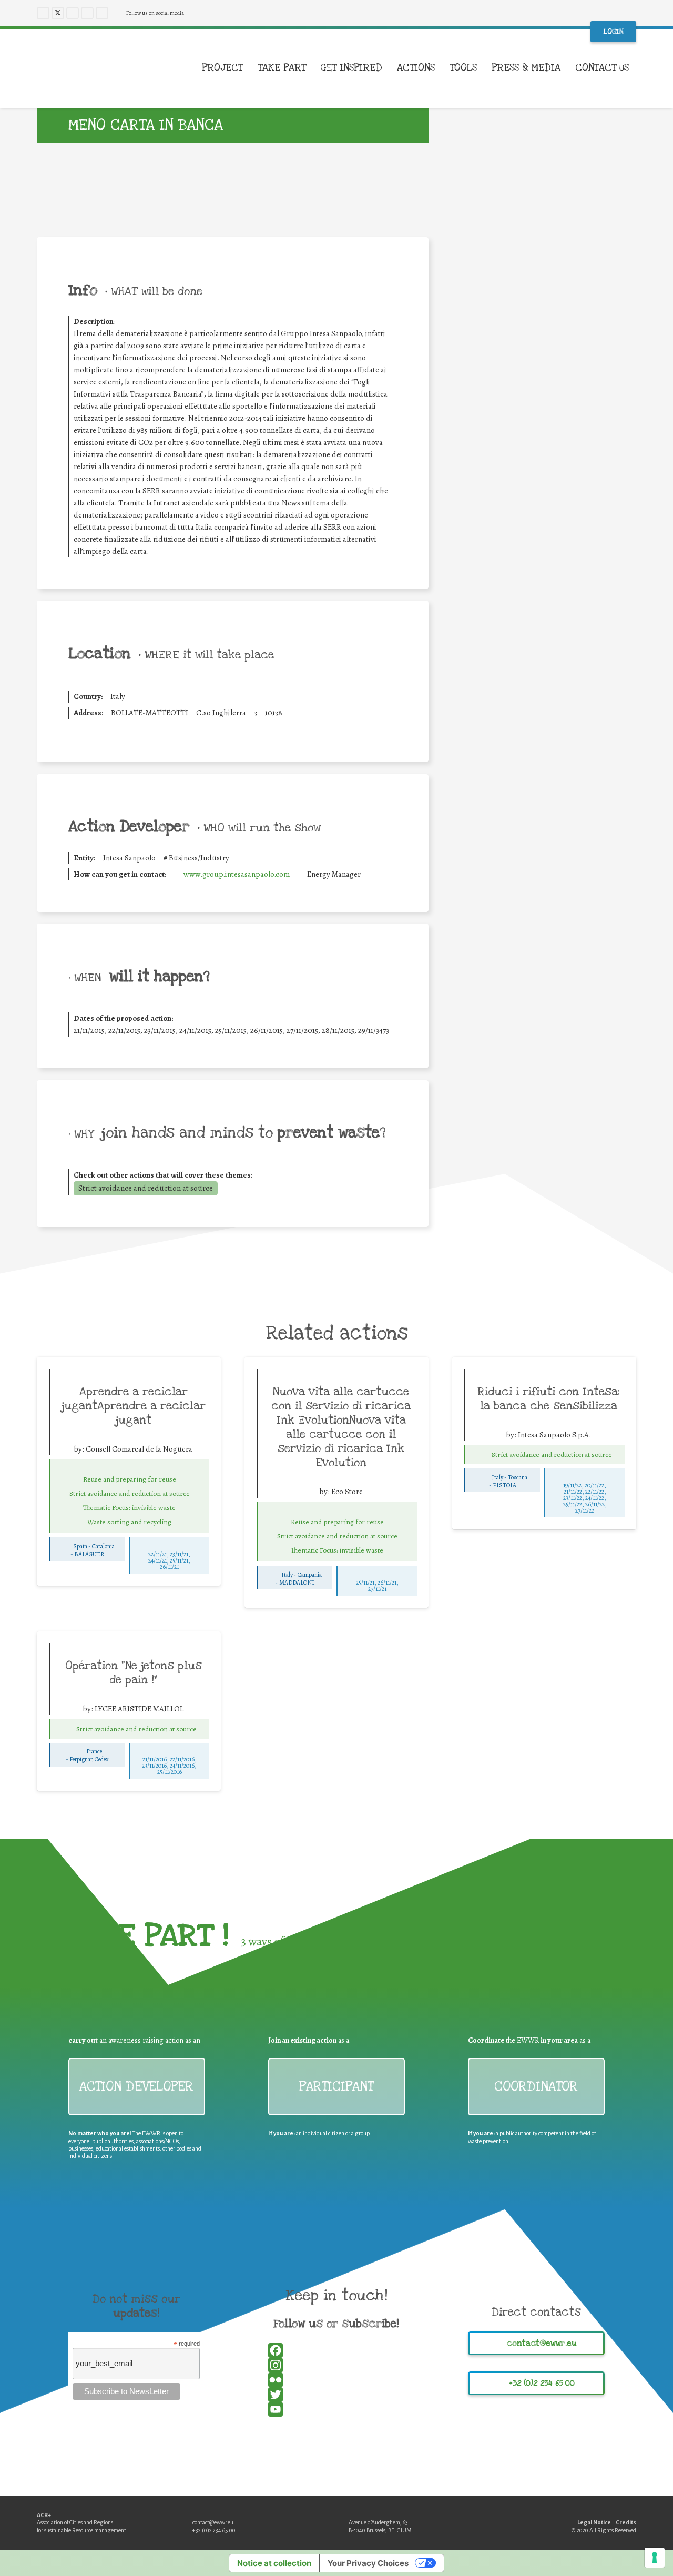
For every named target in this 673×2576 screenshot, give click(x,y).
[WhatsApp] (544, 503)
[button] (636, 68)
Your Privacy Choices (368, 2563)
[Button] (129, 1468)
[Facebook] (43, 13)
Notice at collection (274, 2563)
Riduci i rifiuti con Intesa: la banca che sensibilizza (549, 1399)
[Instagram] (73, 13)
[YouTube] (87, 13)
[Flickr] (102, 13)
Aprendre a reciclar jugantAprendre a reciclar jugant (134, 1406)
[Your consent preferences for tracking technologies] (655, 2558)
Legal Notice (594, 2522)
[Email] (544, 518)
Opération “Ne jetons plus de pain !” (134, 1673)
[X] (58, 13)
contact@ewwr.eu (213, 2522)
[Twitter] (544, 488)
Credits (626, 2522)
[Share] (544, 532)
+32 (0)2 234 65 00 (214, 2530)
